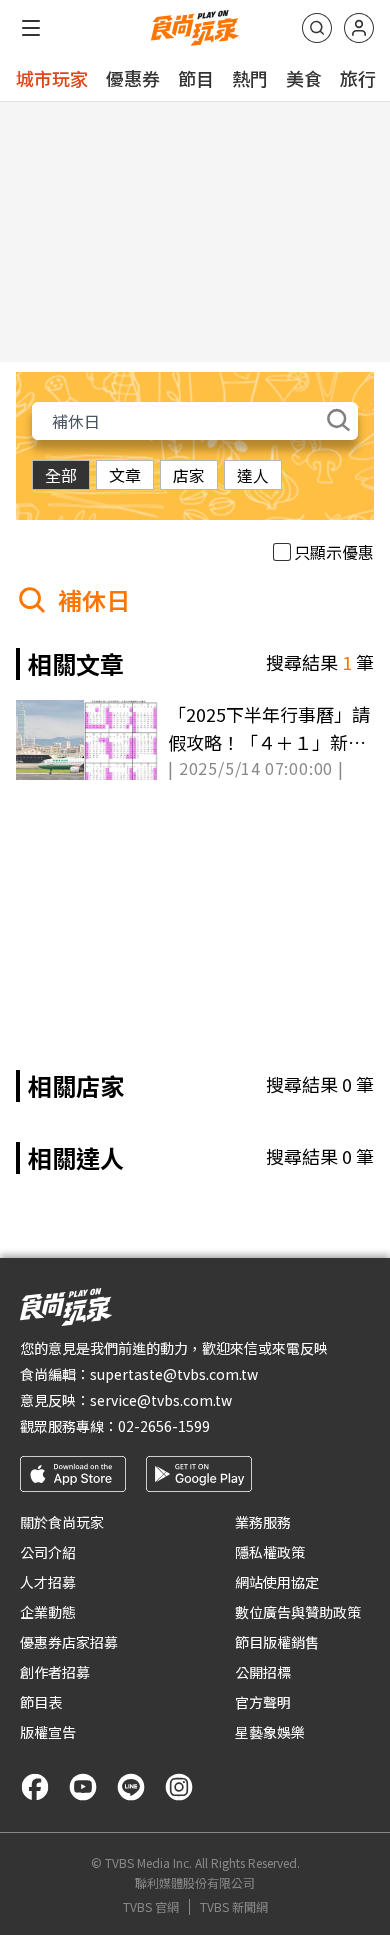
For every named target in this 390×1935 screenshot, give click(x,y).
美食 (304, 78)
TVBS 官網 (151, 1907)
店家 (189, 475)
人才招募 (48, 1582)
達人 (253, 475)
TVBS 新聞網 (234, 1907)
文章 (125, 475)
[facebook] (35, 1787)
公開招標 (263, 1672)
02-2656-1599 (164, 1426)
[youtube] (83, 1787)
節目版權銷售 (277, 1642)
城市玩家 (52, 78)
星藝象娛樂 (270, 1732)
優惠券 (133, 78)
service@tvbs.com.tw (161, 1400)
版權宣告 (48, 1732)
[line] (131, 1787)
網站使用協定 (277, 1582)
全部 (61, 475)
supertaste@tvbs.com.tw (174, 1374)
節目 (196, 78)
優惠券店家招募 (69, 1642)
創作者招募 (55, 1672)
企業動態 (48, 1612)
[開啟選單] (31, 28)
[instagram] (179, 1787)
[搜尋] (317, 28)
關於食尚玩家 (62, 1522)
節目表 (41, 1702)
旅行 (358, 78)
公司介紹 (48, 1552)
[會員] (359, 28)
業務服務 (263, 1522)
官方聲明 (263, 1702)
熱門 (250, 78)
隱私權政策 (270, 1552)
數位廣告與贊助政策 (298, 1612)
